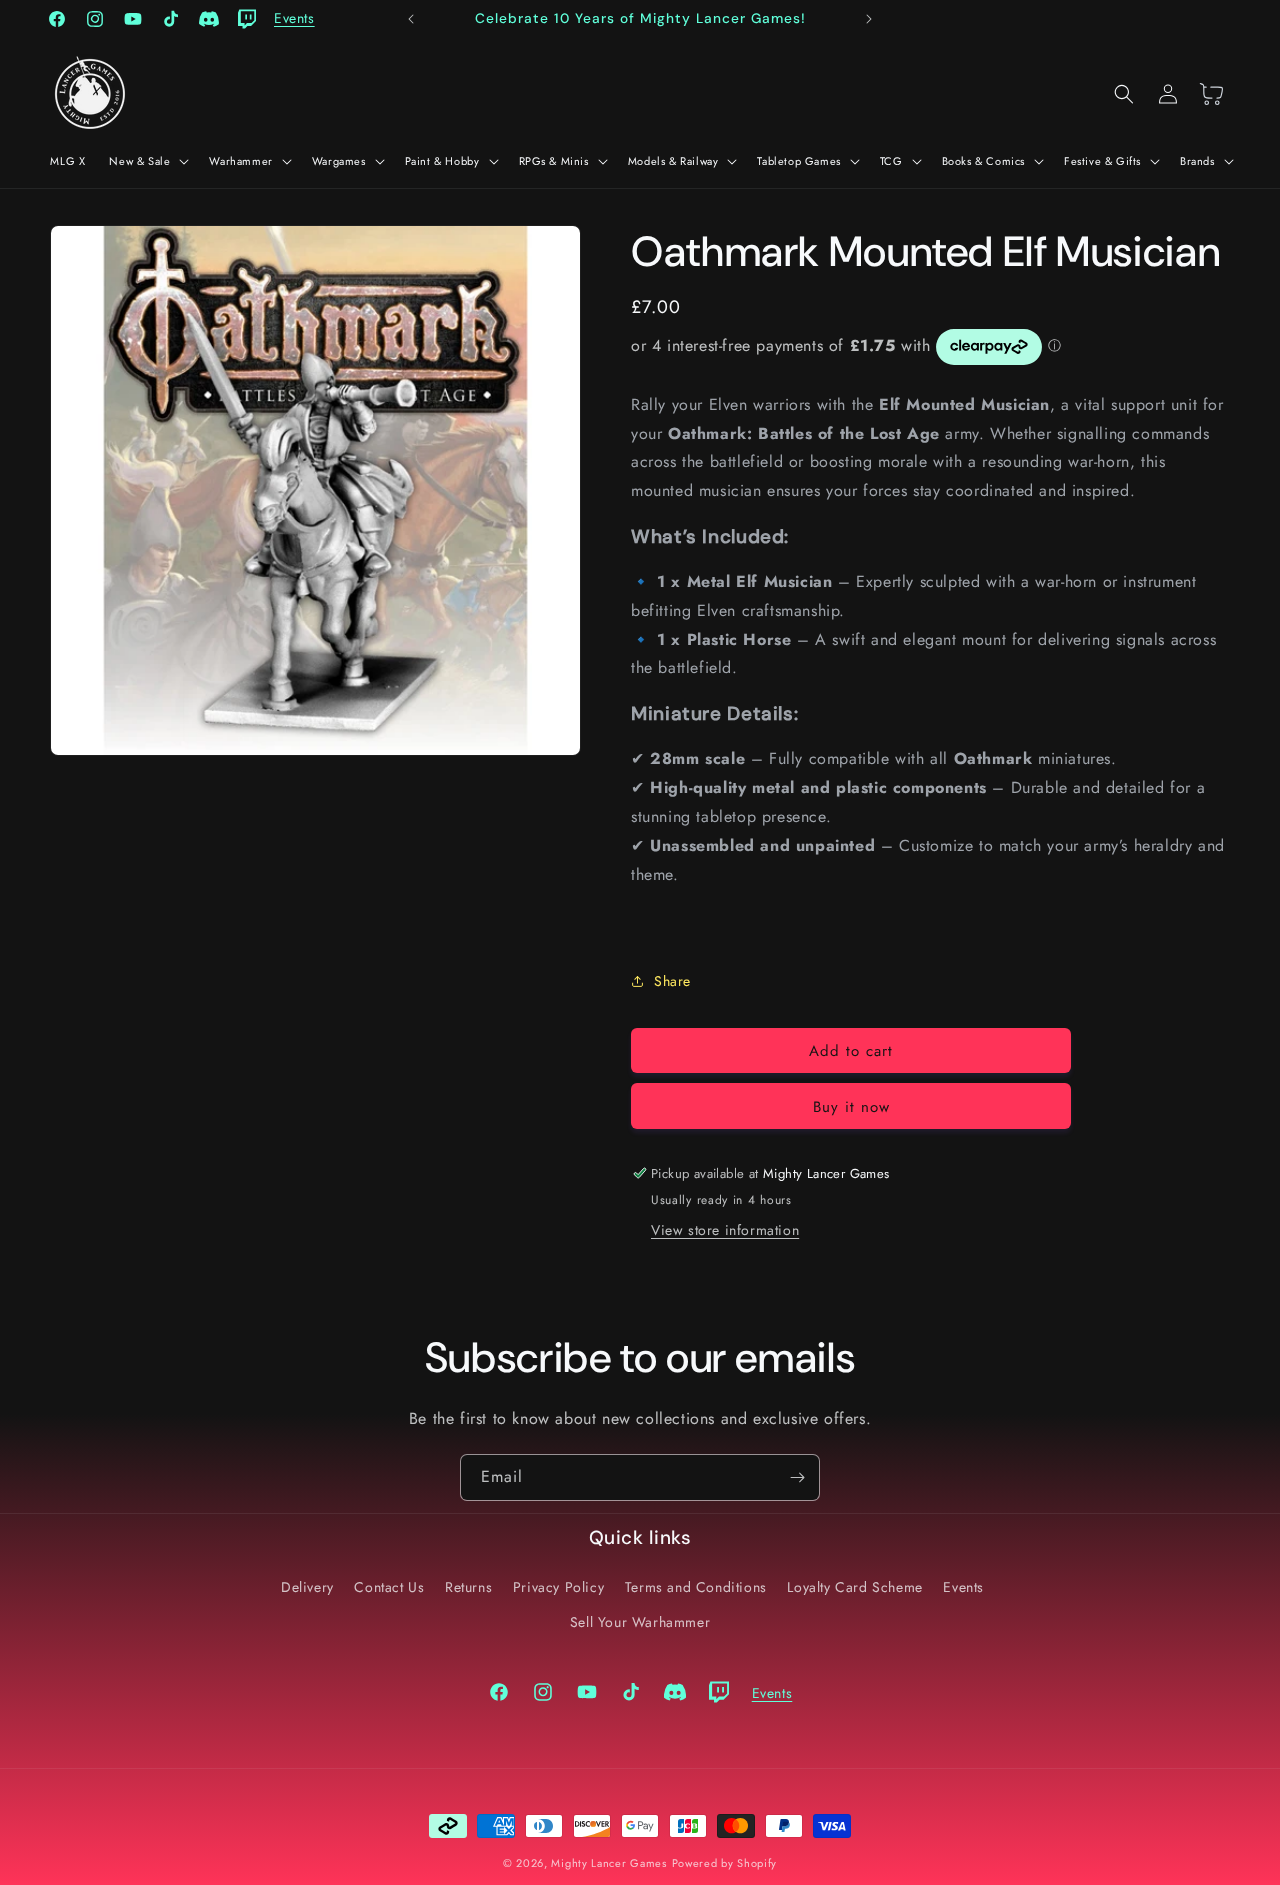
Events (963, 1587)
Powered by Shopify (725, 1863)
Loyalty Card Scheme (854, 1587)
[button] (147, 161)
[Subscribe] (797, 1477)
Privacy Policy (558, 1587)
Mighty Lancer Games (608, 1863)
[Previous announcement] (411, 19)
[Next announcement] (869, 19)
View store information (725, 1230)
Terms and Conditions (696, 1587)
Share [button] (672, 981)
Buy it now (851, 1107)
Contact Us (389, 1587)
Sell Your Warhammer (640, 1622)
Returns (468, 1587)
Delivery (307, 1587)
